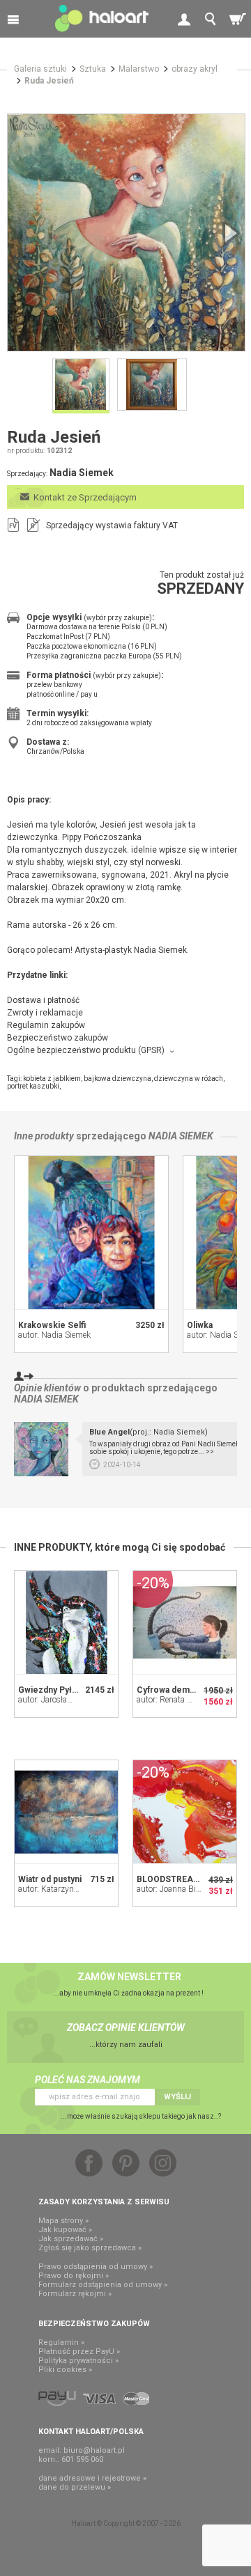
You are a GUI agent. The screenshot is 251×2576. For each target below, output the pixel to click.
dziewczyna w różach (189, 1078)
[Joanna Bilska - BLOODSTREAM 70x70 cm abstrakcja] (185, 1812)
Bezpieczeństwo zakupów (58, 1038)
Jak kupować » (65, 2230)
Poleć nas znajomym (88, 2080)
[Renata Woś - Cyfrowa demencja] (185, 1622)
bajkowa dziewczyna (117, 1078)
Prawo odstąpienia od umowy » (96, 2267)
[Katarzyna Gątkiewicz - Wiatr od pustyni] (66, 1812)
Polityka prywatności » (78, 2361)
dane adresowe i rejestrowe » (92, 2478)
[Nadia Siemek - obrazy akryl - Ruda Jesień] (126, 232)
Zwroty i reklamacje (45, 1013)
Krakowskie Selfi (52, 1325)
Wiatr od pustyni (50, 1879)
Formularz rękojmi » (75, 2294)
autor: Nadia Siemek (54, 1335)
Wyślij (177, 2097)
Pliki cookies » (65, 2370)
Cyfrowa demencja (174, 1690)
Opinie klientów (47, 1388)
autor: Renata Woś (170, 1700)
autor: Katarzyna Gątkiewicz (69, 1889)
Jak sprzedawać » (71, 2239)
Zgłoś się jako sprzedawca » (90, 2248)
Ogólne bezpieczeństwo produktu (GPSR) (86, 1050)
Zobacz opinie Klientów (126, 2028)
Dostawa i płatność (43, 1000)
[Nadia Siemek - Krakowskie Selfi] (91, 1233)
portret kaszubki (33, 1086)
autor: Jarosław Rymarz (61, 1700)
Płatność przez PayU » (79, 2352)
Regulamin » (61, 2342)
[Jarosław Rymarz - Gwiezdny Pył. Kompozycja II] (66, 1622)
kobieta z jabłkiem (52, 1078)
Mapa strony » (63, 2221)
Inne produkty (44, 1136)
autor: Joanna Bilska (174, 1889)
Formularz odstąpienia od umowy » (103, 2285)
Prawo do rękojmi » (74, 2276)
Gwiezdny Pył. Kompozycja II (76, 1690)
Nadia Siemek (181, 1136)
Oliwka (200, 1325)
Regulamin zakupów (46, 1025)
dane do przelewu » (75, 2487)
